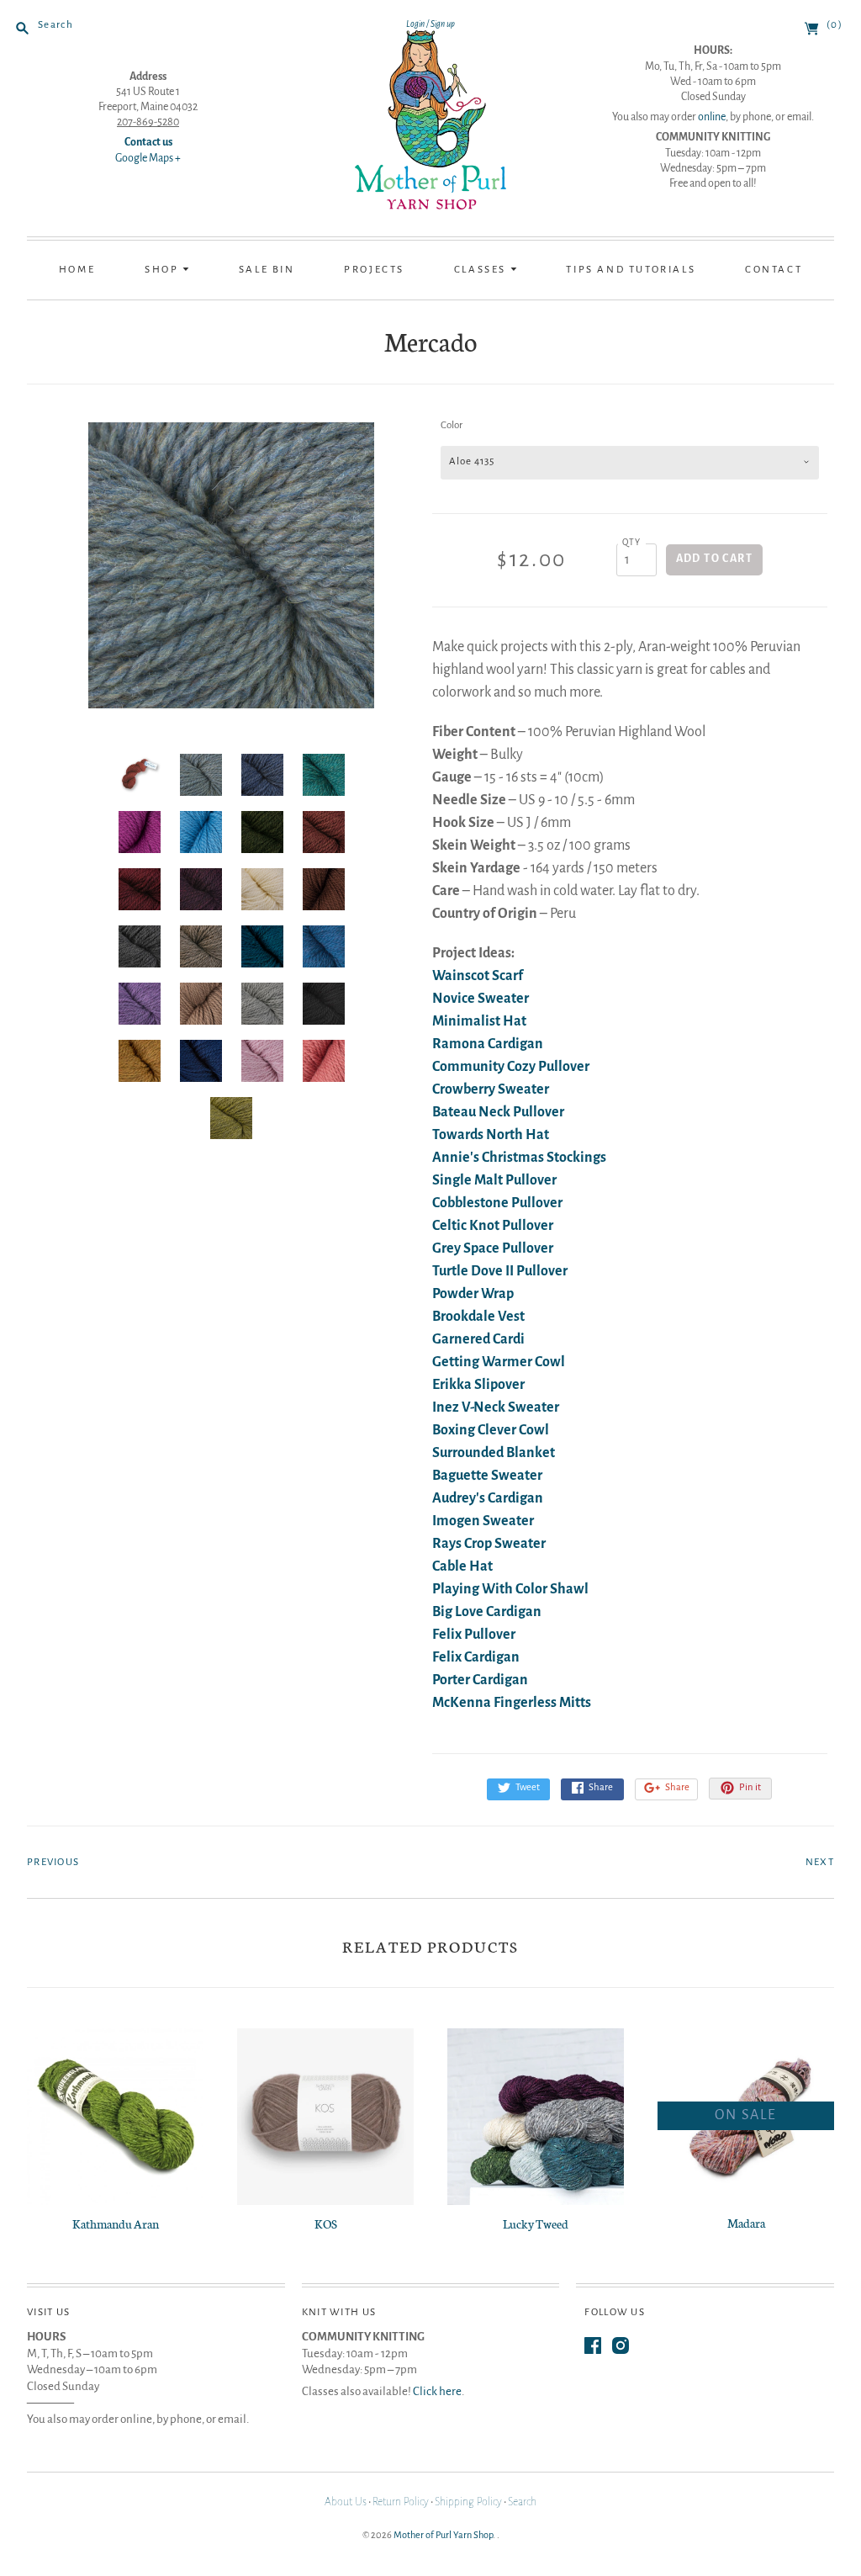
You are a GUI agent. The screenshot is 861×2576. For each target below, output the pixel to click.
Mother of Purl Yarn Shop (443, 2535)
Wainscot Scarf (478, 976)
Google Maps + (148, 158)
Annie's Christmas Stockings (519, 1158)
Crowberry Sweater (491, 1089)
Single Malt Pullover (494, 1180)
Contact (774, 270)
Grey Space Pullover (493, 1248)
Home (77, 270)
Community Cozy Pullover (511, 1067)
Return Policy (401, 2502)
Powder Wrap (473, 1294)
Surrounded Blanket (494, 1453)
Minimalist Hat (479, 1021)
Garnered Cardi (478, 1339)
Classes (482, 270)
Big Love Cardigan (487, 1612)
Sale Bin (267, 270)
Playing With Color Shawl (510, 1589)
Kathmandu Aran (116, 2224)
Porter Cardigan (480, 1680)
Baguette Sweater (487, 1476)
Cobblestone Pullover (497, 1203)
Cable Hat (462, 1566)
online (712, 117)
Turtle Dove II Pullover (500, 1271)
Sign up (443, 24)
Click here (437, 2391)
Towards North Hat (491, 1135)
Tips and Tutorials (631, 270)
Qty (632, 542)
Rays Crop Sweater (489, 1544)
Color (452, 425)
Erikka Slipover (478, 1385)
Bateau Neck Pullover (498, 1112)
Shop (164, 270)
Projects (374, 270)
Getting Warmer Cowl (499, 1362)
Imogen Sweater (483, 1521)
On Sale (746, 2115)
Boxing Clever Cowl (491, 1430)
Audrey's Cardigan (488, 1498)
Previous (53, 1862)
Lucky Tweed (536, 2224)
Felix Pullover (474, 1635)
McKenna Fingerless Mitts (512, 1703)
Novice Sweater (481, 999)
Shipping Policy (468, 2502)
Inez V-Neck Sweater (496, 1407)
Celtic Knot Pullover (493, 1226)
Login (415, 24)
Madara (746, 2223)
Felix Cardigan (476, 1657)
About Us (346, 2502)
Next (820, 1862)
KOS (326, 2224)
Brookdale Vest (478, 1317)
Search (522, 2502)
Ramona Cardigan (488, 1044)
